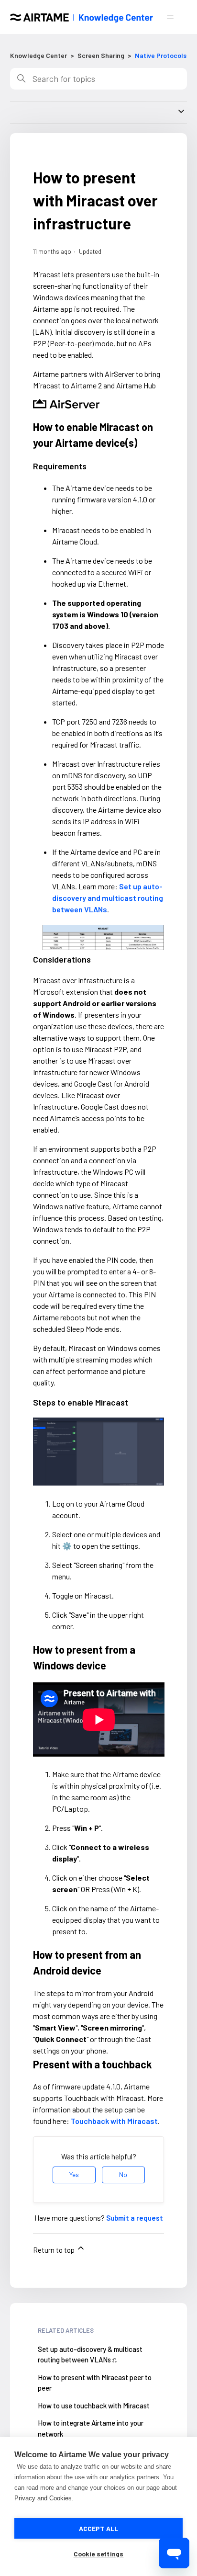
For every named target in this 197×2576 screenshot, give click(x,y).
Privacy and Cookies (43, 2498)
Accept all (99, 2528)
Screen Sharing (101, 55)
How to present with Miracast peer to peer (95, 2383)
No (123, 2174)
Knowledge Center (38, 55)
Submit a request (135, 2218)
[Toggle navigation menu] (170, 17)
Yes (74, 2174)
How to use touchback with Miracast (94, 2406)
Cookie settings (99, 2554)
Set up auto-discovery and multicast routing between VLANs (108, 898)
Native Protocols (161, 55)
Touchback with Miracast (114, 2121)
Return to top (55, 2250)
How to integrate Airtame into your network (91, 2428)
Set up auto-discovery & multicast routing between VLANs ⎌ (90, 2355)
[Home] (82, 17)
